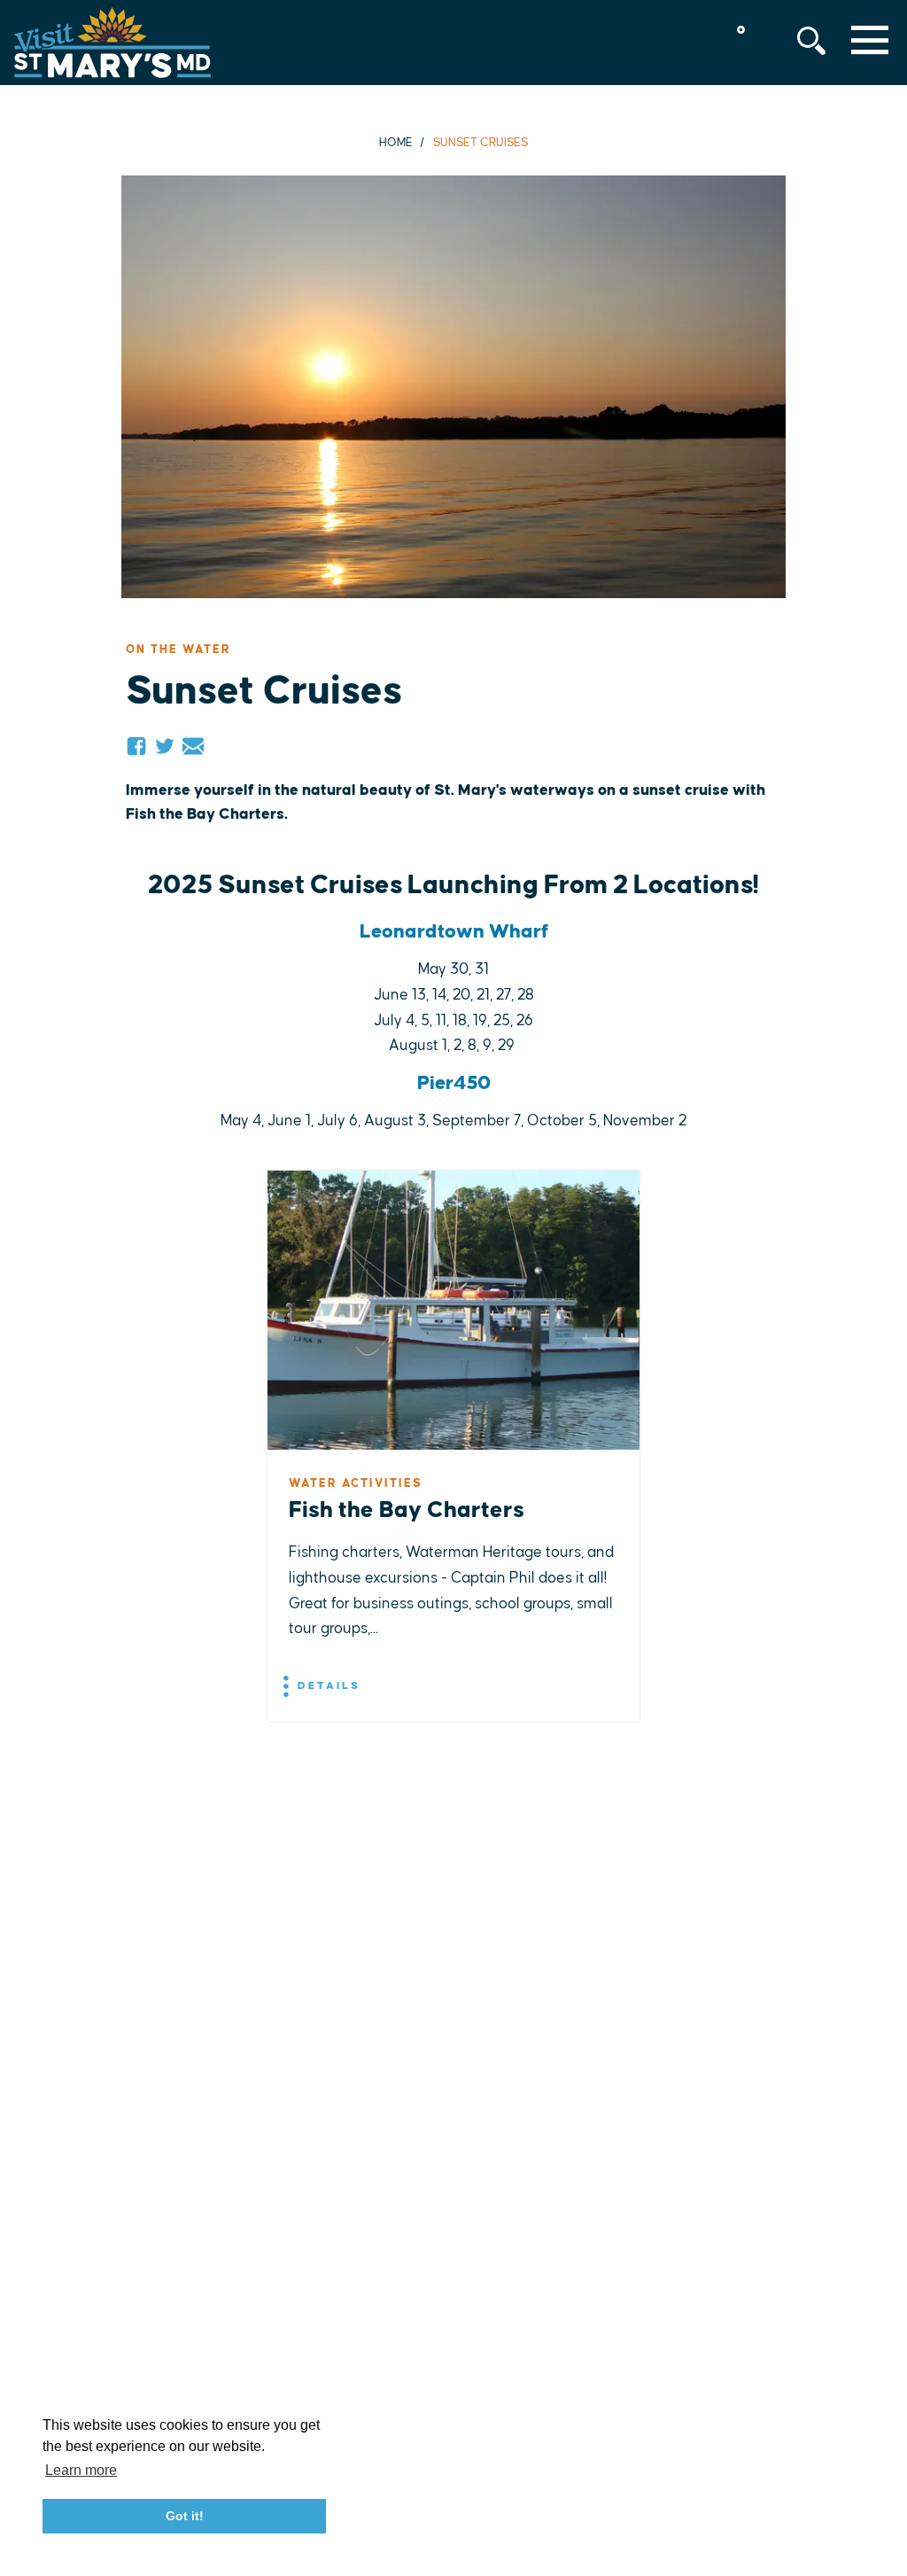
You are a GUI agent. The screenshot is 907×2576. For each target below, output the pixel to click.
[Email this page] (193, 746)
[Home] (112, 43)
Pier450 (454, 1083)
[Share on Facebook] (136, 746)
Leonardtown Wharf (454, 932)
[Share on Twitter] (165, 746)
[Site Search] (811, 41)
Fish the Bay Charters (407, 1510)
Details (326, 1686)
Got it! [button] (185, 2516)
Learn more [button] (81, 2470)
